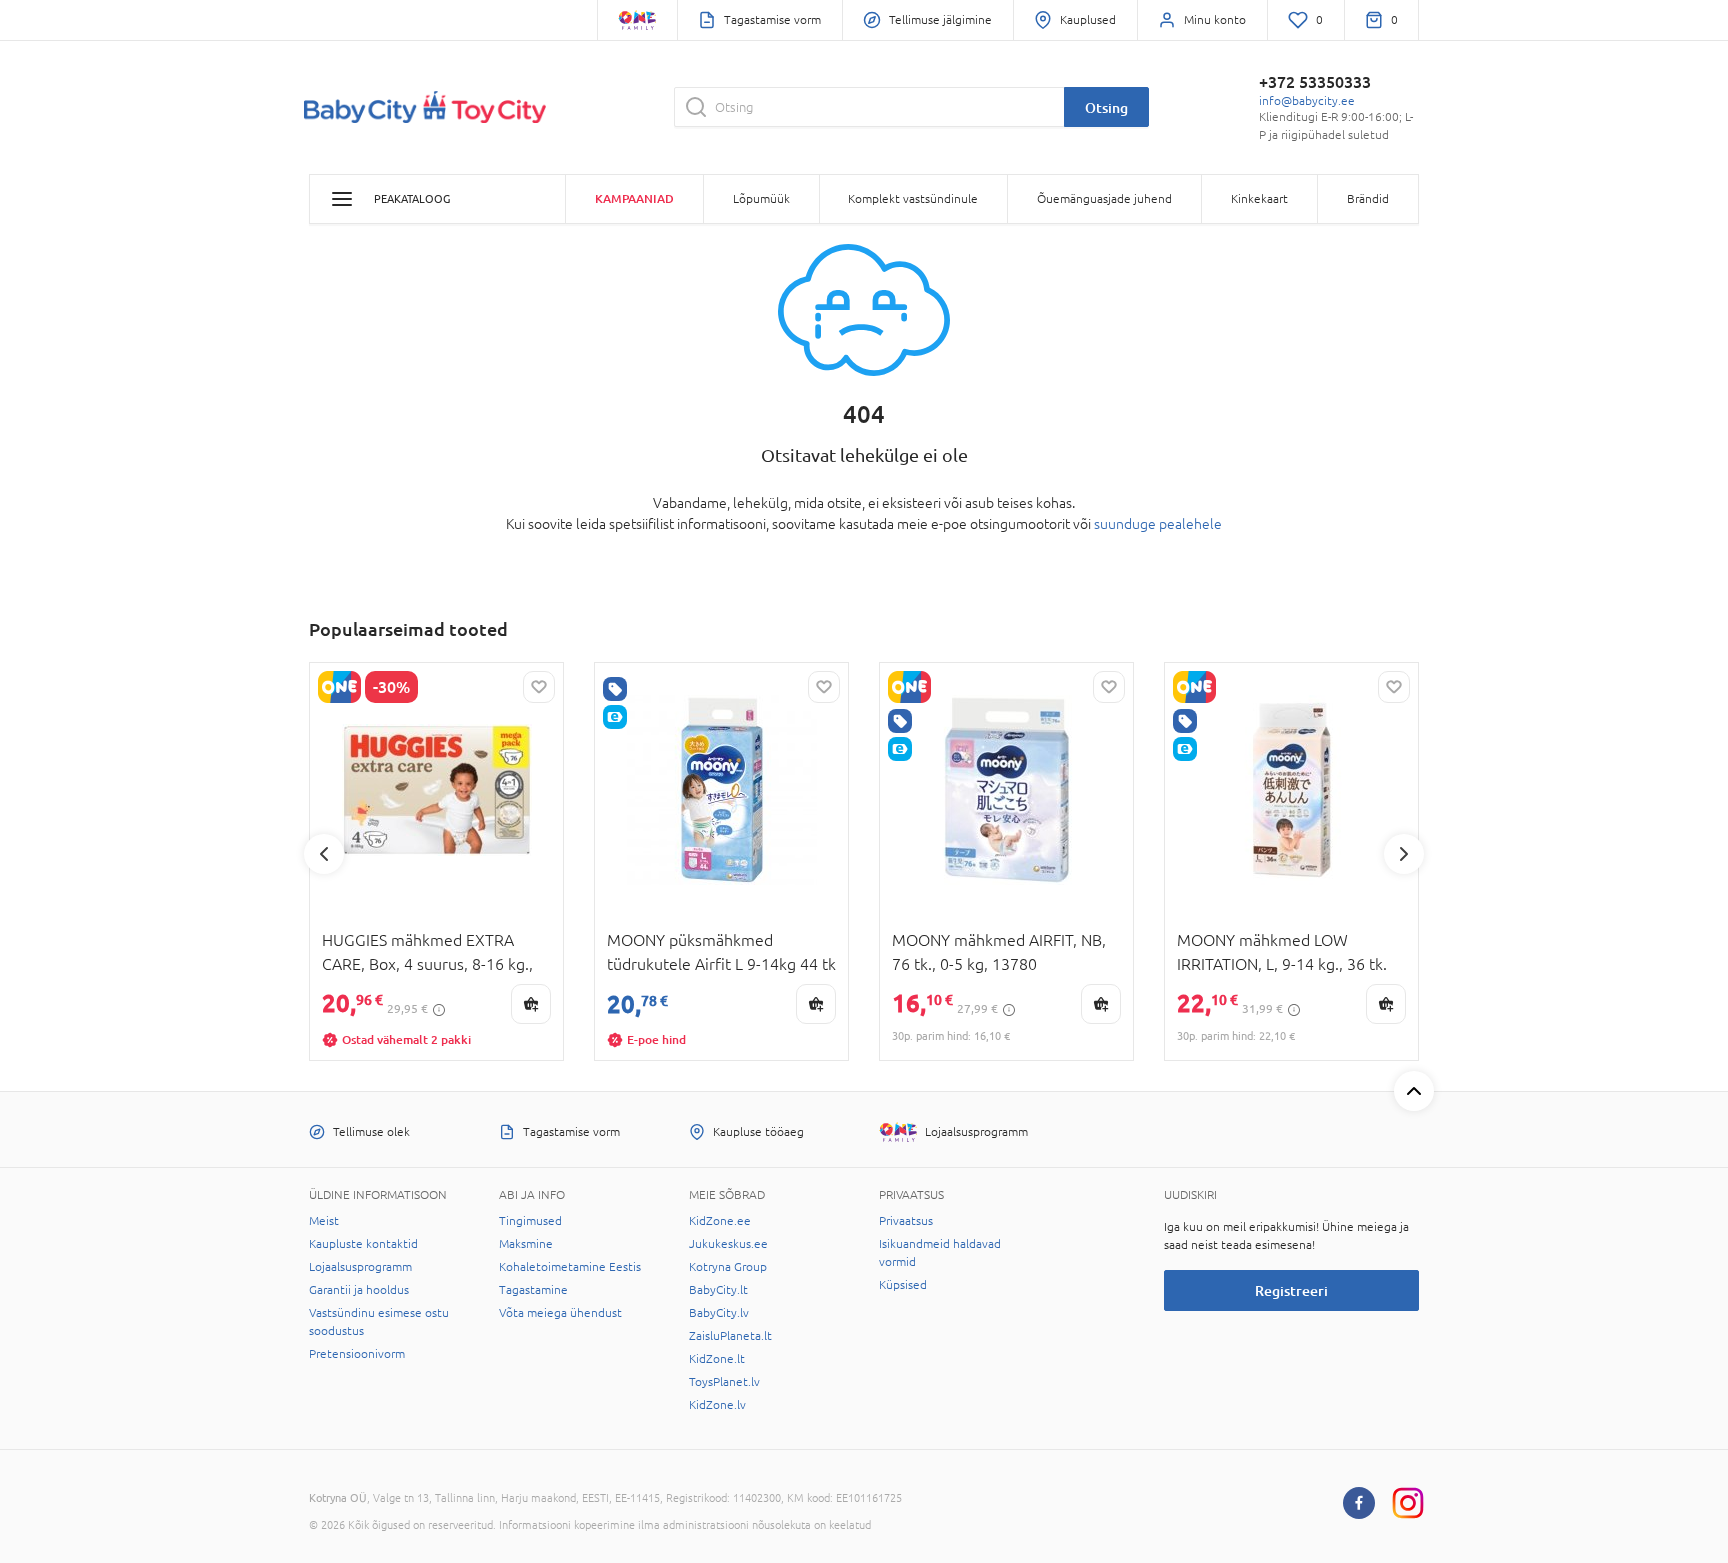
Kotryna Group (728, 1267)
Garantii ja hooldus (359, 1290)
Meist (324, 1221)
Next (1404, 854)
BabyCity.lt (718, 1290)
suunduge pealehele (1158, 524)
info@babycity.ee (1307, 101)
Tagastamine (533, 1290)
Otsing (1106, 107)
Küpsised (903, 1285)
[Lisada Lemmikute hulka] (539, 687)
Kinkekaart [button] (1259, 199)
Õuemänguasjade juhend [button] (1104, 199)
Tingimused (530, 1221)
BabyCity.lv (719, 1313)
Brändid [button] (1368, 199)
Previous (324, 854)
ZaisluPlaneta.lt (730, 1336)
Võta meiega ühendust (560, 1313)
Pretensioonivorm (357, 1354)
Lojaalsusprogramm (360, 1267)
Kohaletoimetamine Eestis (570, 1267)
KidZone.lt (717, 1359)
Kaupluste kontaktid (363, 1244)
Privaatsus (906, 1221)
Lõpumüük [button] (761, 199)
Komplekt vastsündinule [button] (913, 199)
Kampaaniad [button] (634, 198)
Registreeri (1291, 1290)
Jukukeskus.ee (728, 1244)
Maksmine (526, 1244)
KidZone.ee (720, 1221)
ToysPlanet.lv (724, 1382)
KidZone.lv (717, 1405)
